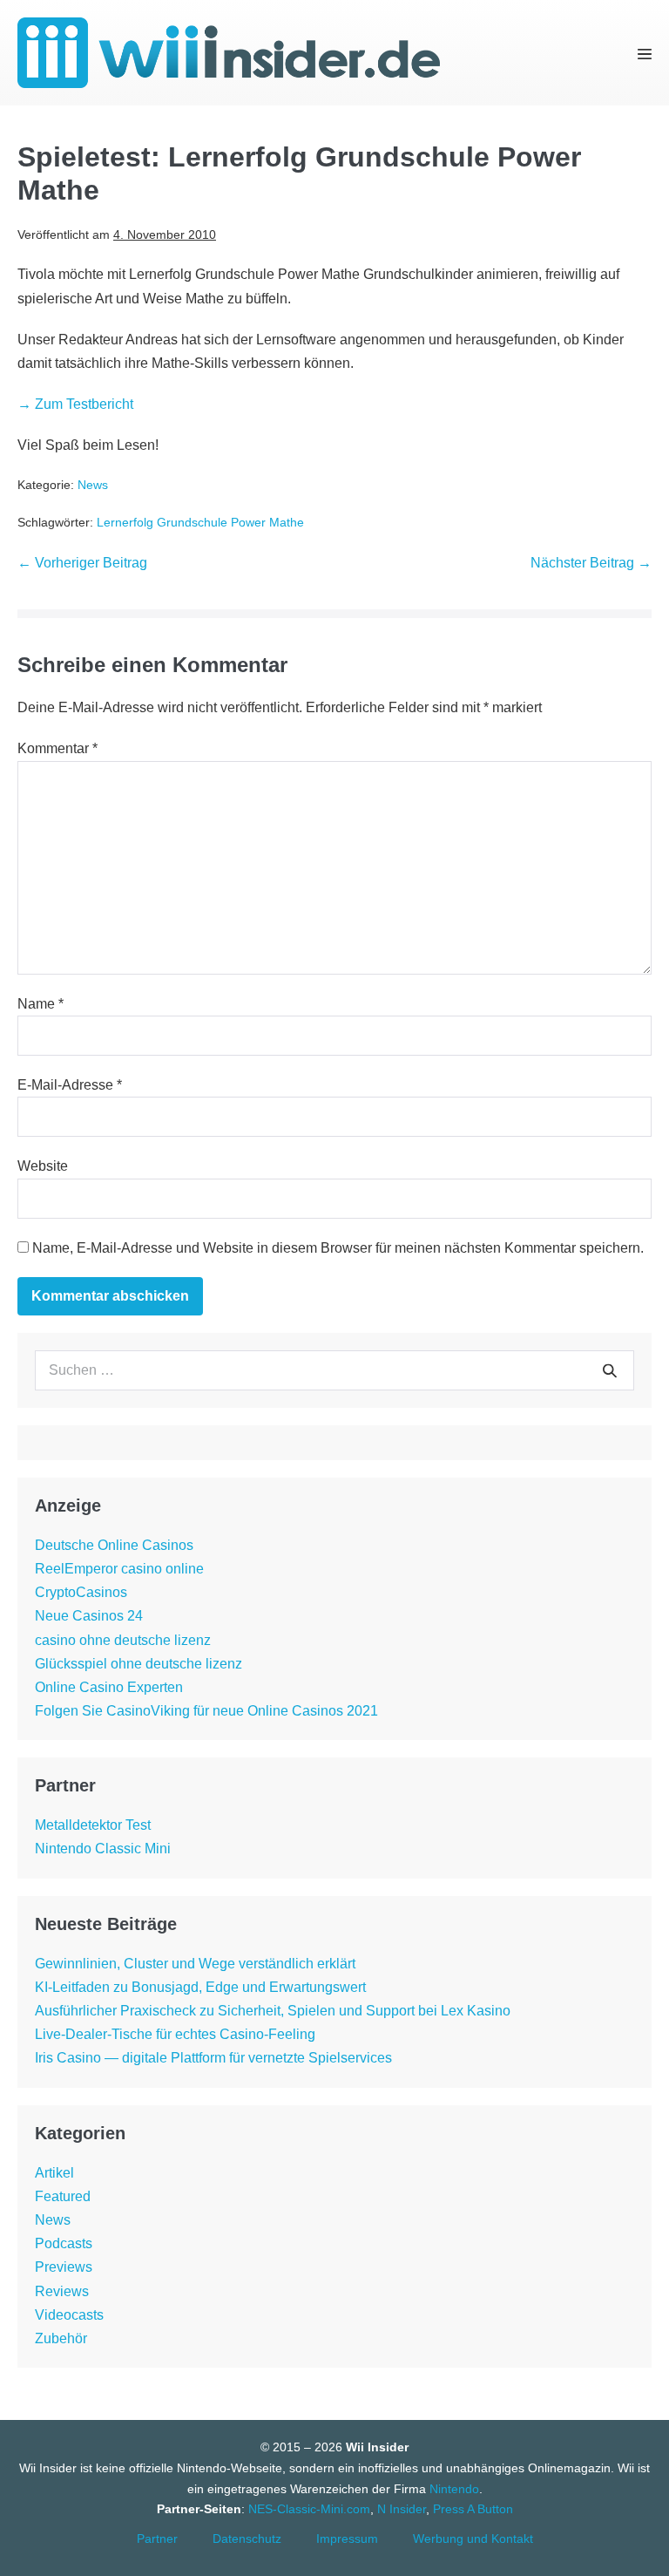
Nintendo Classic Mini (103, 1849)
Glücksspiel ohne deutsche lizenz (139, 1664)
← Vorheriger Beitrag (82, 563)
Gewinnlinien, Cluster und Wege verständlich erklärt (195, 1964)
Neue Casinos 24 (89, 1616)
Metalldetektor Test (93, 1825)
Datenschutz (247, 2539)
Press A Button (473, 2509)
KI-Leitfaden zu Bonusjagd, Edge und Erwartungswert (200, 1987)
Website (43, 1166)
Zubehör (61, 2338)
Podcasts (64, 2243)
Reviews (62, 2291)
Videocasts (69, 2315)
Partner (157, 2539)
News (93, 485)
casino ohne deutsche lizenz (123, 1640)
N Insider (402, 2509)
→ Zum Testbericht (75, 404)
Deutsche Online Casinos (114, 1545)
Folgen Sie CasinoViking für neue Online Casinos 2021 (206, 1711)
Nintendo (454, 2489)
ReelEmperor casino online (119, 1569)
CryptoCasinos (81, 1592)
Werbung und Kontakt (473, 2539)
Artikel (54, 2173)
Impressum (347, 2539)
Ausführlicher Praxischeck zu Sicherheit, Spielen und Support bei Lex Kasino (273, 2011)
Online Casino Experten (109, 1687)
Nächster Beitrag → (591, 563)
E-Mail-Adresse (70, 1085)
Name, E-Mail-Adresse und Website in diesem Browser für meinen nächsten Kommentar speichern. (338, 1248)
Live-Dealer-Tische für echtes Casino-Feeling (175, 2034)
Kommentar (57, 748)
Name (41, 1004)
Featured (63, 2196)
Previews (64, 2267)
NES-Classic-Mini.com (309, 2509)
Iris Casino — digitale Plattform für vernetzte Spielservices (213, 2058)
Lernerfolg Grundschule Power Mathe (200, 522)
